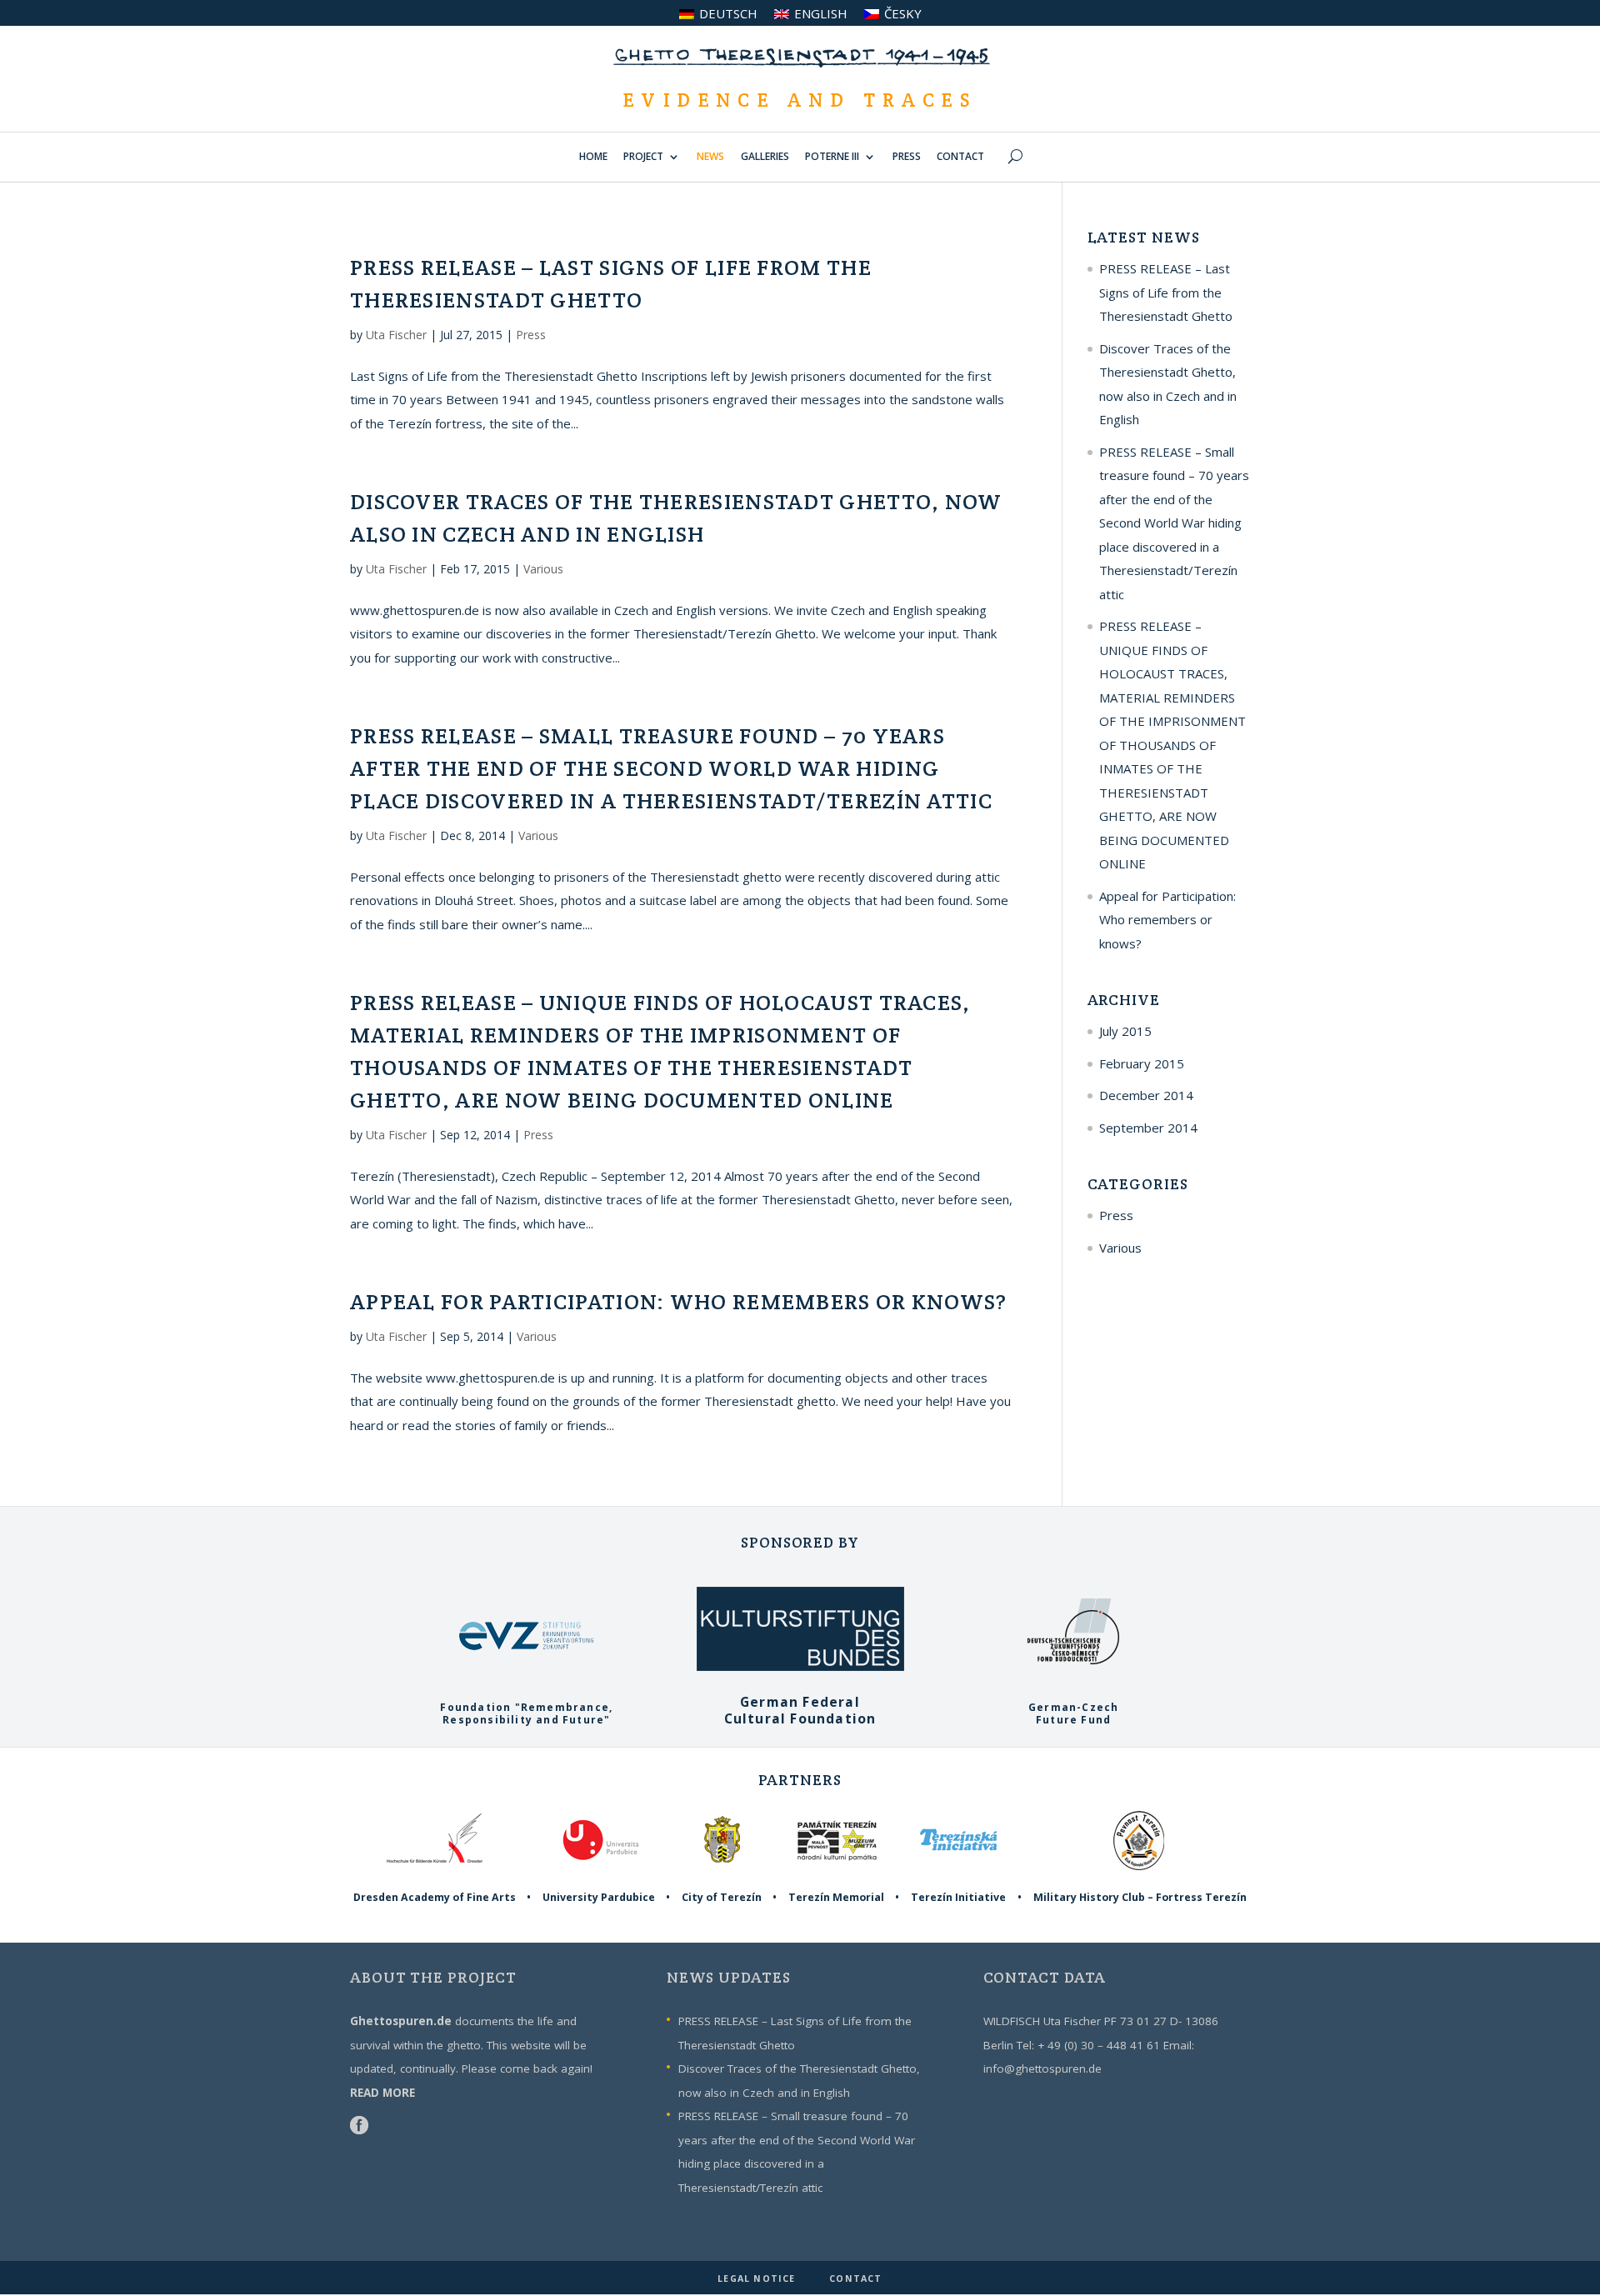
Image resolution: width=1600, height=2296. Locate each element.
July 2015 (1125, 1031)
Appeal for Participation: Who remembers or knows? (679, 1301)
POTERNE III (832, 158)
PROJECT (643, 158)
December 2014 (1146, 1095)
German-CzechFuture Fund (1073, 1713)
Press (531, 335)
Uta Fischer (396, 335)
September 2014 (1148, 1128)
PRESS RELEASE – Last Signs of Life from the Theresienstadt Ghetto (1166, 292)
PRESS (907, 158)
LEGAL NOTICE (758, 2278)
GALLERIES (765, 158)
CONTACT (960, 158)
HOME (593, 158)
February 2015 (1142, 1063)
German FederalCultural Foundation (800, 1710)
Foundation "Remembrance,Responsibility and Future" (526, 1713)
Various (543, 569)
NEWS (710, 158)
